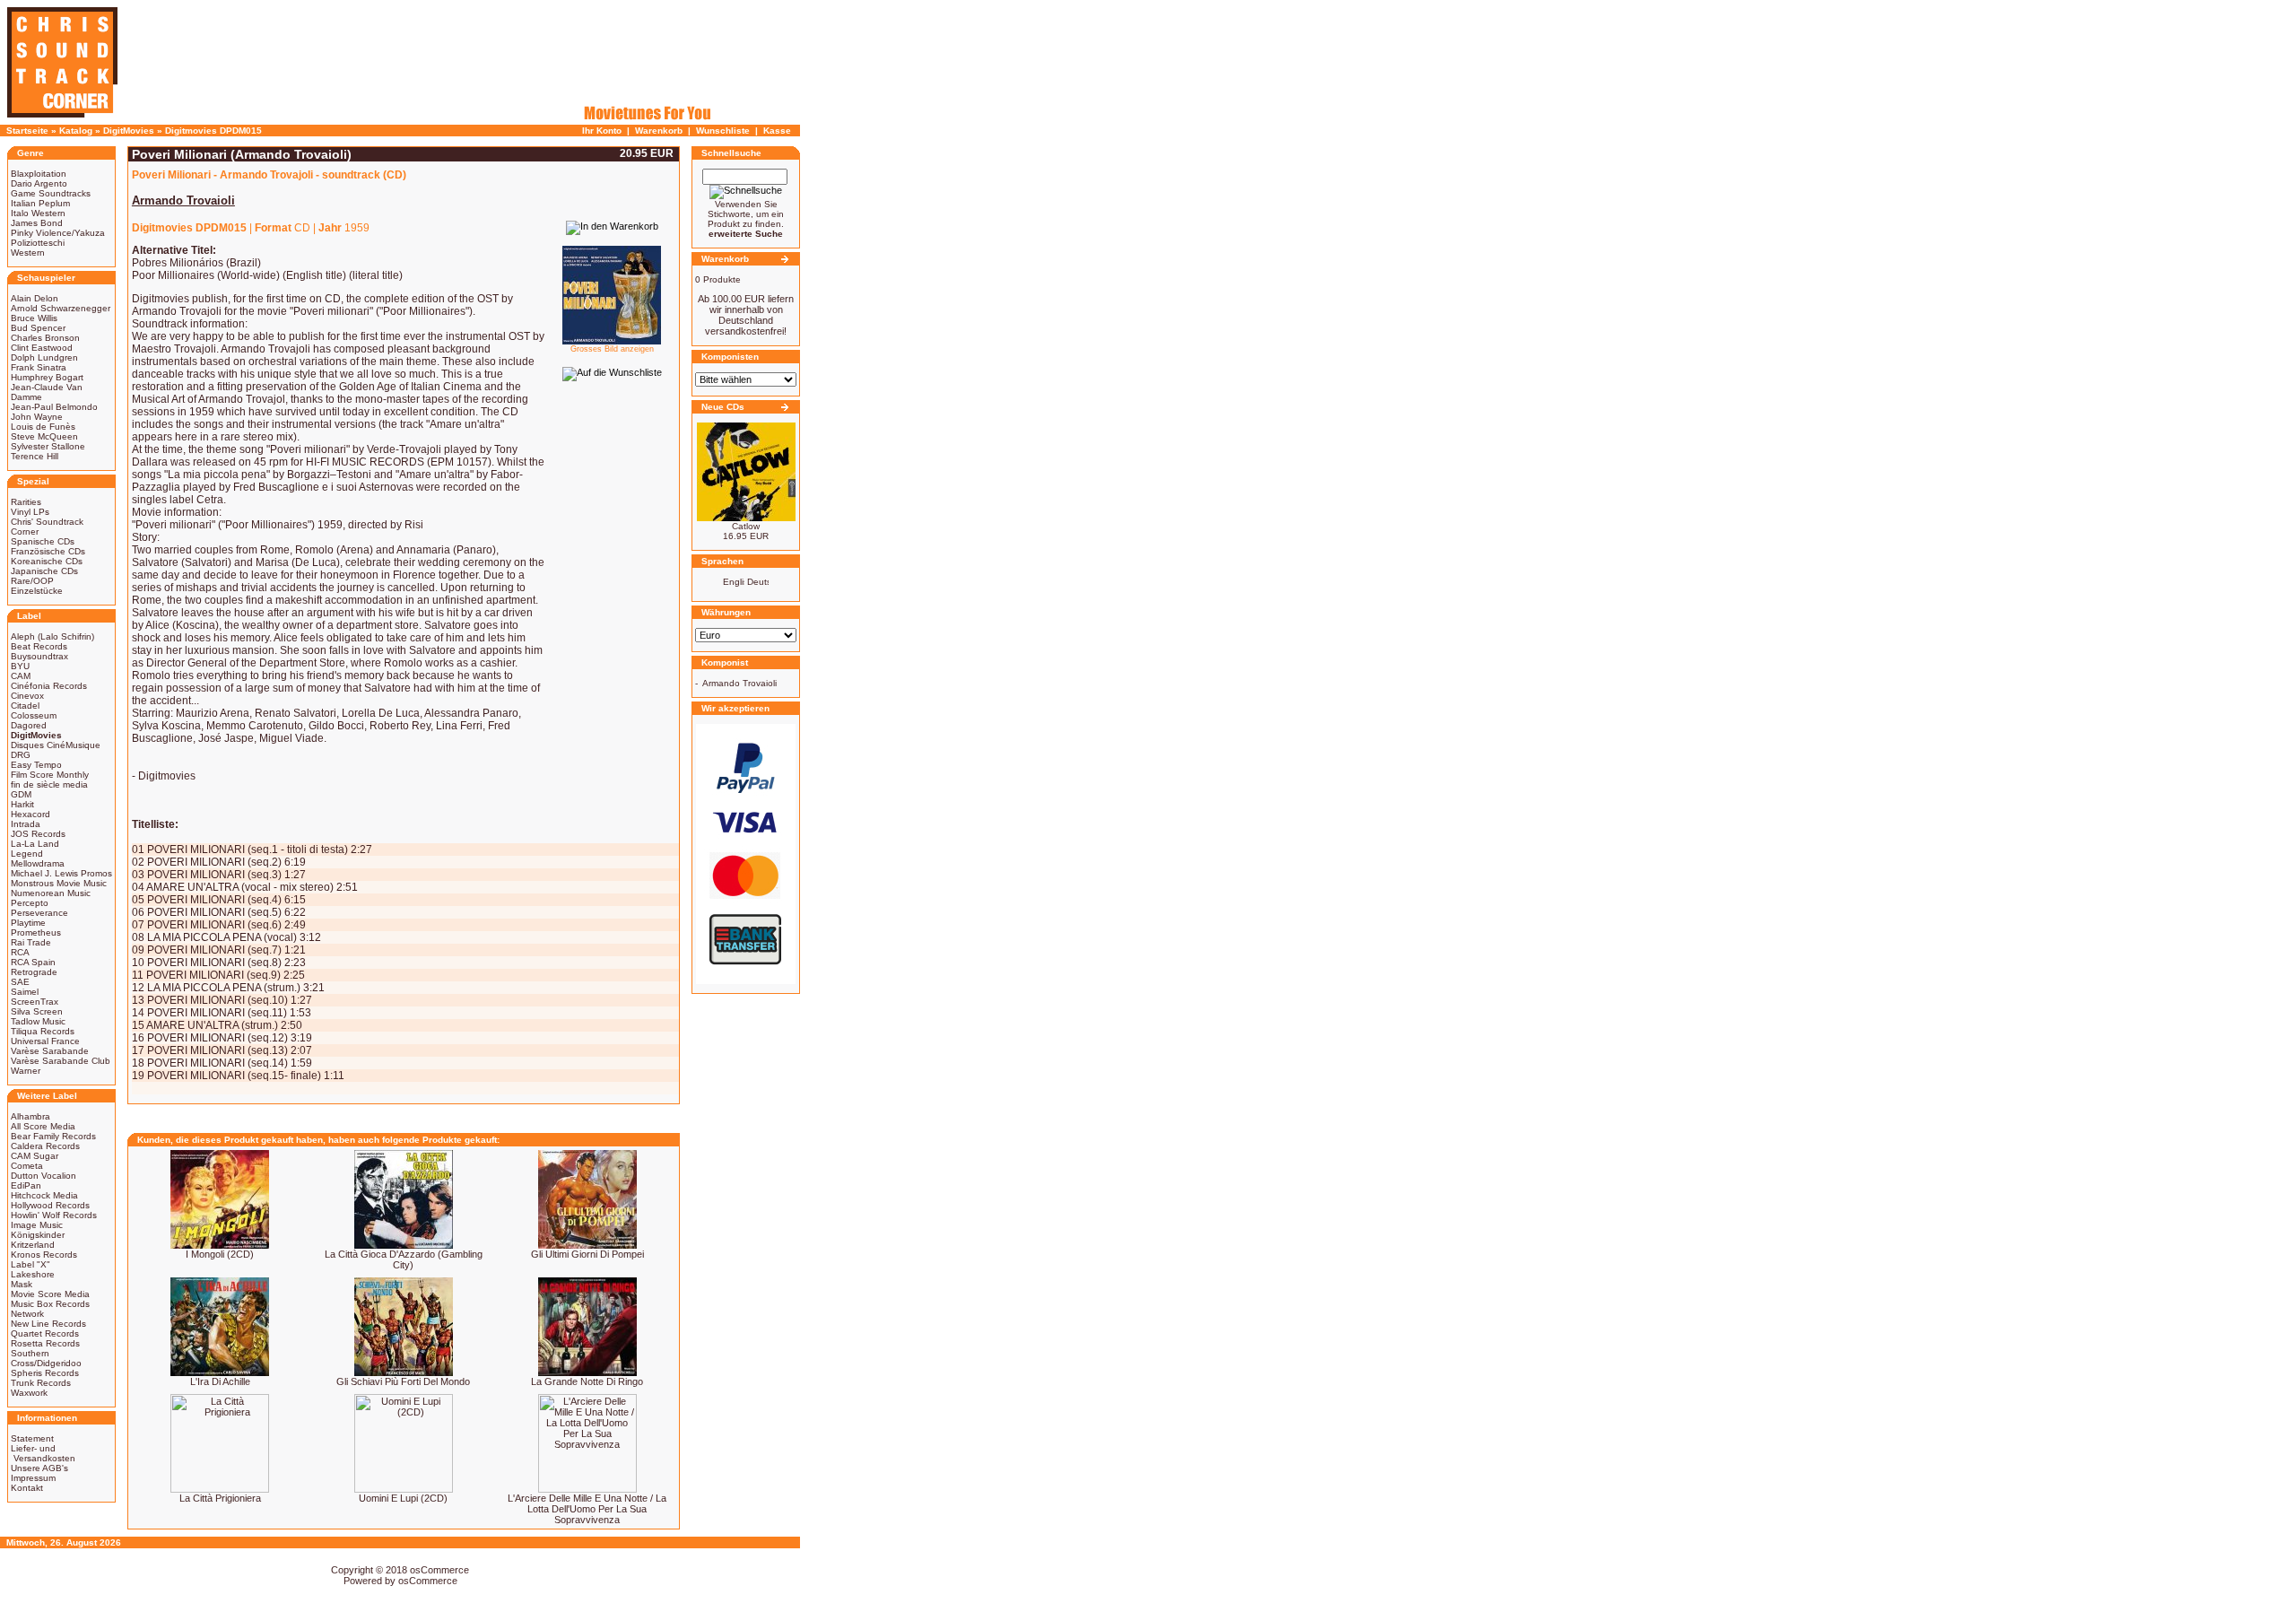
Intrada (26, 824)
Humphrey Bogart (47, 377)
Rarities (26, 502)
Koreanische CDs (47, 561)
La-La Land (35, 844)
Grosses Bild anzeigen (612, 349)
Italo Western (38, 213)
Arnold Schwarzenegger (61, 308)
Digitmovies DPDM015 (213, 131)
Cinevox (27, 696)
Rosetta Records (45, 1343)
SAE (20, 982)
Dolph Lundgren (44, 357)
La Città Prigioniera (220, 1498)
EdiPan (26, 1185)
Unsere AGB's (39, 1468)
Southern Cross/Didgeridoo (46, 1358)
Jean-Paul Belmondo (54, 407)
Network (27, 1314)
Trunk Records (41, 1383)
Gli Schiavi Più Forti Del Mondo (403, 1381)
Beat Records (39, 646)
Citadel (25, 706)
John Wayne (37, 417)
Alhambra (30, 1116)
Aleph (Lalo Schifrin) (52, 636)
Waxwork (29, 1393)
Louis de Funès (43, 427)
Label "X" (30, 1264)
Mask (22, 1284)
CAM (21, 676)
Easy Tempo (36, 765)
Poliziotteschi (38, 243)
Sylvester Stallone (48, 446)
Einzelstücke (37, 591)
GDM (21, 794)
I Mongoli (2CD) (220, 1254)
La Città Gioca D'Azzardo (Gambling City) (404, 1259)
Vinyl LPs (30, 512)
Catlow (746, 526)
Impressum (33, 1478)
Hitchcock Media (44, 1195)
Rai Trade (31, 942)
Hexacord (30, 814)
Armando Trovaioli (739, 683)
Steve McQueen (44, 436)
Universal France (45, 1041)
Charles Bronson (45, 338)
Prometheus (36, 932)
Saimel (25, 992)
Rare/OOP (32, 581)
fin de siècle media (49, 784)
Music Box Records (50, 1304)
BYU (20, 666)
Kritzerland (33, 1245)
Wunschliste (723, 131)
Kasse (777, 131)
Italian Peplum (40, 203)
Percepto (30, 903)
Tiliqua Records (43, 1031)
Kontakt (27, 1488)
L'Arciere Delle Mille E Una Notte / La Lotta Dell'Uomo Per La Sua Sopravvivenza (587, 1509)
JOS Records (38, 834)
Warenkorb (659, 131)
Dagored (29, 725)
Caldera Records (45, 1146)
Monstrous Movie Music (59, 883)
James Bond (37, 223)
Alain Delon (35, 298)
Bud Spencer (38, 328)
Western (28, 253)
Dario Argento (39, 183)
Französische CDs (48, 551)
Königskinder (38, 1235)
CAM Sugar (35, 1156)
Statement (32, 1438)
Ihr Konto (602, 131)
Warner (26, 1071)
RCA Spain (33, 962)
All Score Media (43, 1126)
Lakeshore (33, 1274)
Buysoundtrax (39, 656)
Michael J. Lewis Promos (61, 873)
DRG (21, 755)
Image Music (37, 1225)
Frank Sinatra (39, 367)
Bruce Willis (34, 318)
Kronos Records (44, 1255)
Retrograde (34, 972)
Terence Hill (35, 456)
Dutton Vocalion (43, 1176)
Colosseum (34, 715)
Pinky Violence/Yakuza (58, 233)
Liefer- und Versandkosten (43, 1453)
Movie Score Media (50, 1294)
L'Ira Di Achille (220, 1381)
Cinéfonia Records (49, 686)
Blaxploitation (39, 174)
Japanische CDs (44, 571)
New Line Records (48, 1324)
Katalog (76, 131)
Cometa (27, 1166)
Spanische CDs (43, 541)
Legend (27, 854)
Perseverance (39, 913)
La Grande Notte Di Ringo (587, 1381)
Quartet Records (45, 1333)
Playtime (28, 923)
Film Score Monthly (50, 775)
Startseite (27, 131)
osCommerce (439, 1570)
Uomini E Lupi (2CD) (403, 1498)
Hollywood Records (50, 1205)
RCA (20, 952)
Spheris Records (45, 1373)
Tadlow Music (38, 1021)
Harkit (22, 804)
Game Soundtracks (51, 193)
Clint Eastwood (42, 348)
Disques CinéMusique (56, 745)
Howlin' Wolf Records (54, 1215)
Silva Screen (37, 1011)
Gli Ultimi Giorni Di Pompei (587, 1254)
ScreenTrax (35, 1002)
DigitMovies (129, 131)
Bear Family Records (53, 1136)
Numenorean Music (51, 893)
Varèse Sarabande (50, 1051)
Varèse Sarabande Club (61, 1061)
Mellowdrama (38, 863)
